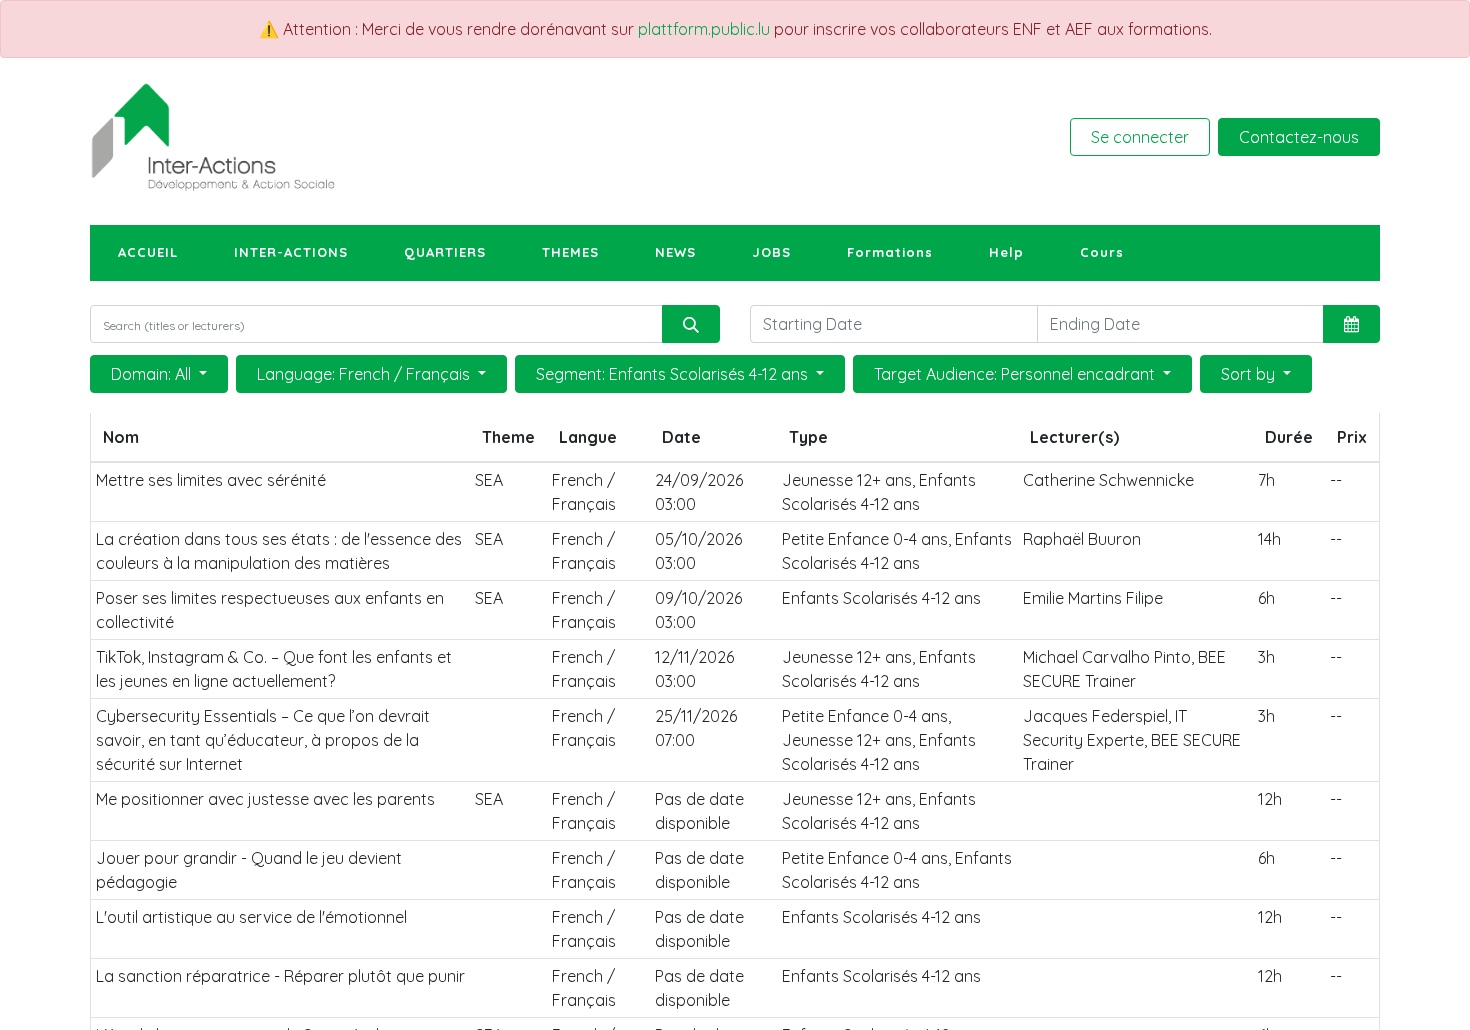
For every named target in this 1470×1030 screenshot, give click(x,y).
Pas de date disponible (699, 811)
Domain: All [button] (153, 374)
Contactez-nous (1299, 137)
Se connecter (1140, 137)
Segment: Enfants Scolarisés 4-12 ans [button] (674, 374)
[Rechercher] (691, 324)
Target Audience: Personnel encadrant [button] (1016, 374)
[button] (1351, 324)
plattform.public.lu (704, 29)
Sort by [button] (1250, 374)
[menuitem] (148, 253)
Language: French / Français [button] (365, 374)
